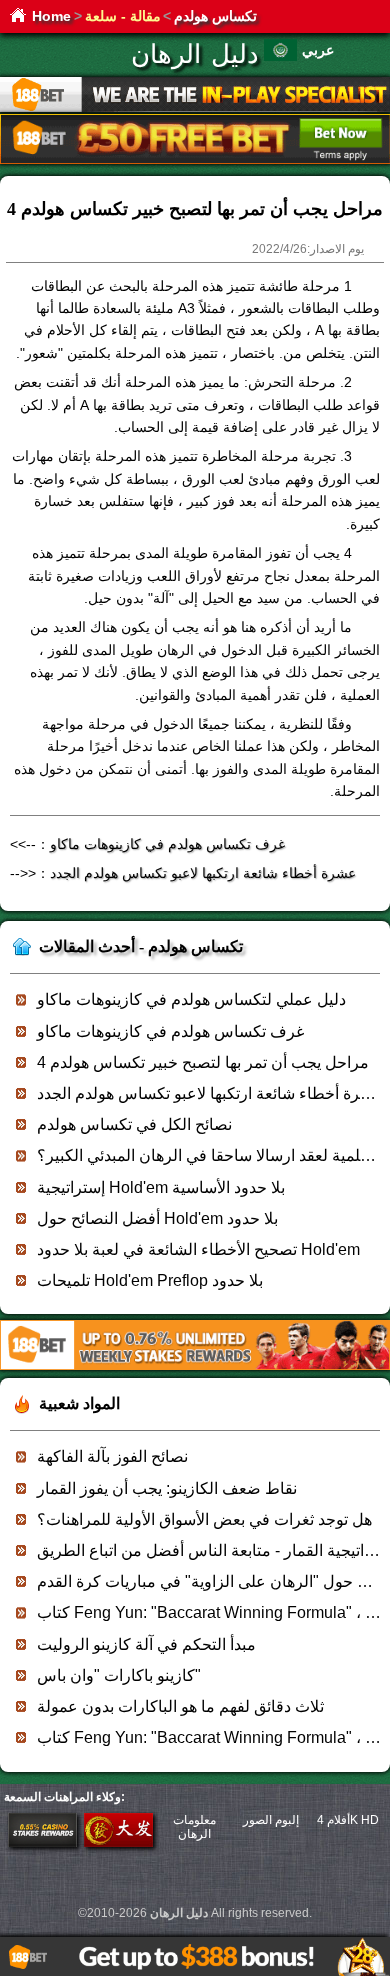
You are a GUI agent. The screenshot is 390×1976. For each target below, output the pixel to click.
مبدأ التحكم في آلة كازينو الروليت (146, 1644)
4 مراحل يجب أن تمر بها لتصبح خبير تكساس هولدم (203, 1062)
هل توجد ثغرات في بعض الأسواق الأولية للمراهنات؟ (204, 1519)
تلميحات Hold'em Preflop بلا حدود (150, 1280)
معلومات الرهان (194, 1827)
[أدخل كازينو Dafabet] (118, 1843)
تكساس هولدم (215, 16)
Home (51, 16)
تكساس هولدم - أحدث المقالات (141, 946)
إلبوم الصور (271, 1820)
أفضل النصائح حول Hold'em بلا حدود (157, 1218)
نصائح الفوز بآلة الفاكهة (112, 1456)
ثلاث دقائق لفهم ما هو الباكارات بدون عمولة (180, 1706)
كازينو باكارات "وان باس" (119, 1675)
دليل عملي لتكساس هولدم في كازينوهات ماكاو (191, 999)
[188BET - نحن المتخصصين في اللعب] (195, 108)
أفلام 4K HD (348, 1820)
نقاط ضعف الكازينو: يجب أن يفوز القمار (167, 1488)
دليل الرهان (195, 54)
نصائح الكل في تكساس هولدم (134, 1124)
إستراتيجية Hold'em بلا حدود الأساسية (161, 1187)
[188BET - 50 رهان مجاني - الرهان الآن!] (195, 160)
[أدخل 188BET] (42, 1843)
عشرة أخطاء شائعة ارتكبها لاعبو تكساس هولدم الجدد (203, 873)
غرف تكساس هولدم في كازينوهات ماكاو (167, 844)
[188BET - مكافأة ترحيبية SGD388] (195, 1366)
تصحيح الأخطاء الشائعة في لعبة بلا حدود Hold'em (198, 1249)
